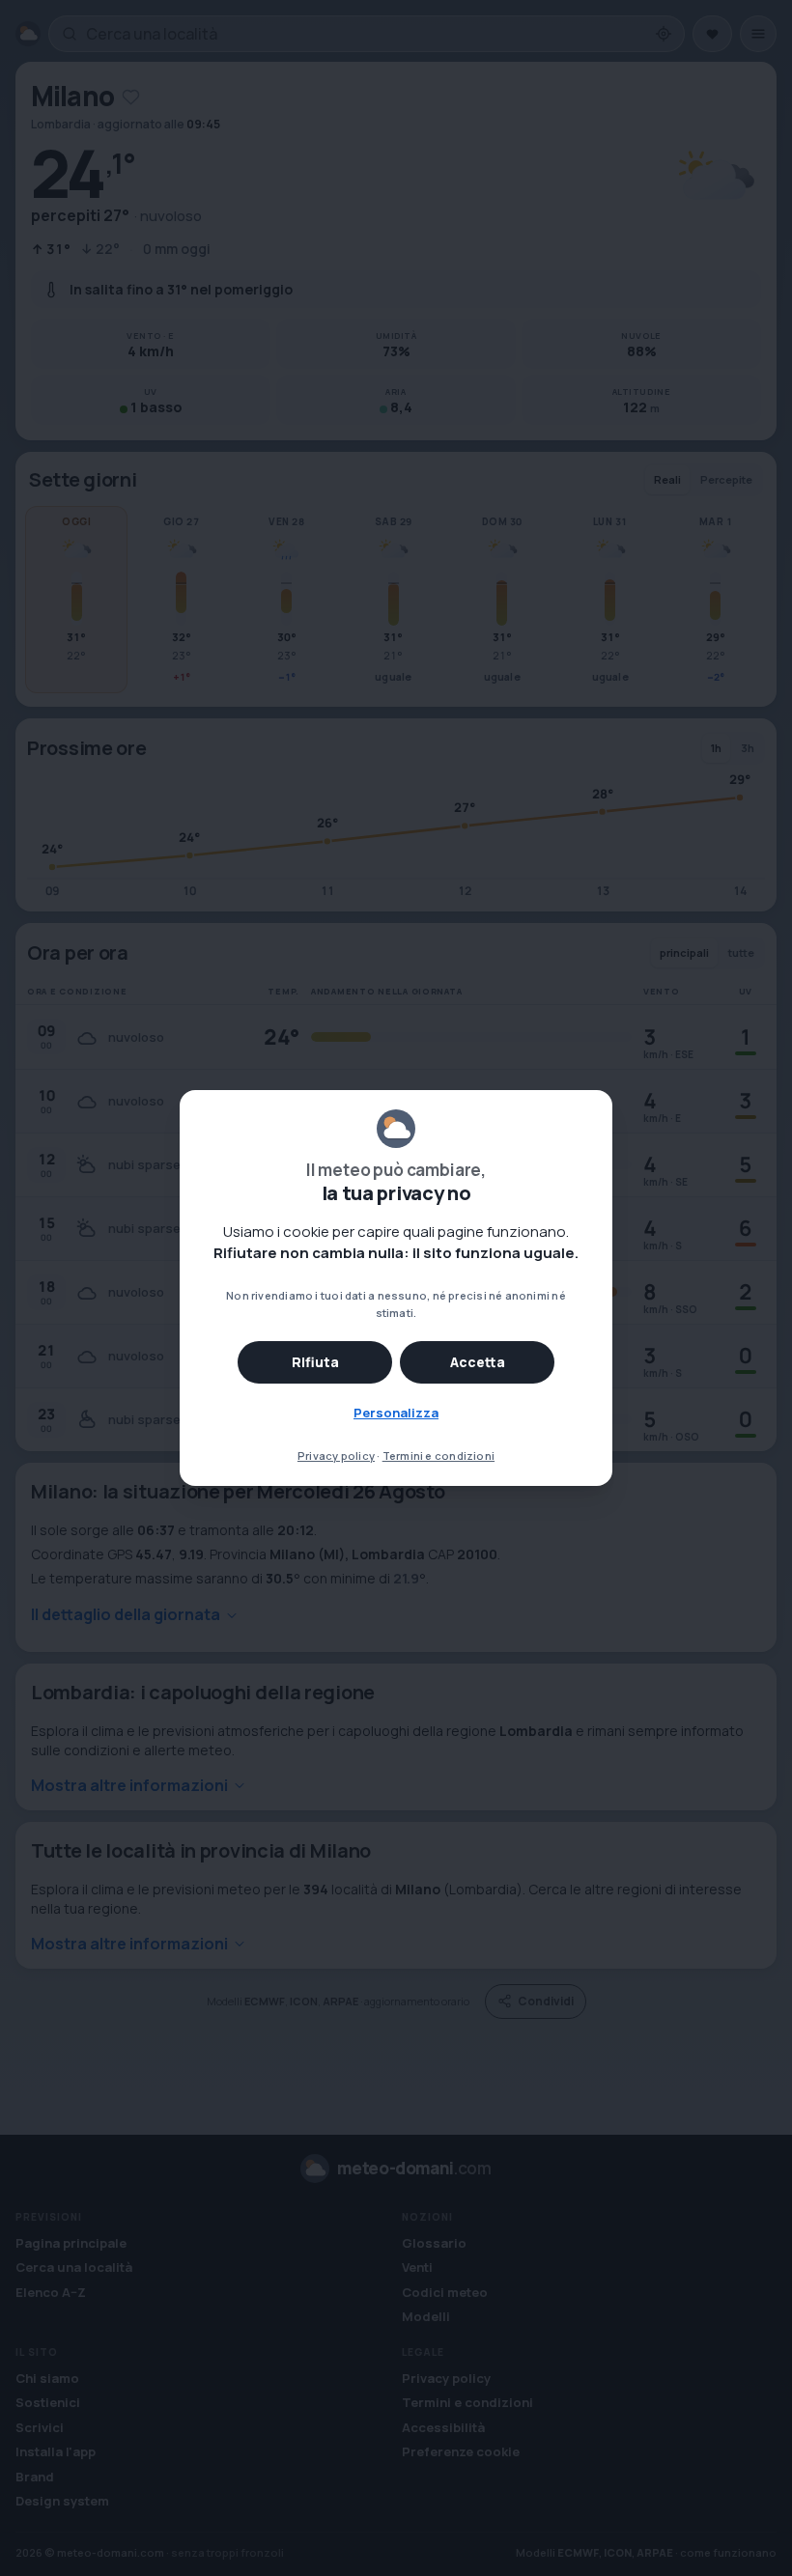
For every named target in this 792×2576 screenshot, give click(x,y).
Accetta (478, 1362)
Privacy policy (336, 1456)
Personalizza (396, 1413)
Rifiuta (315, 1362)
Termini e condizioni (438, 1456)
